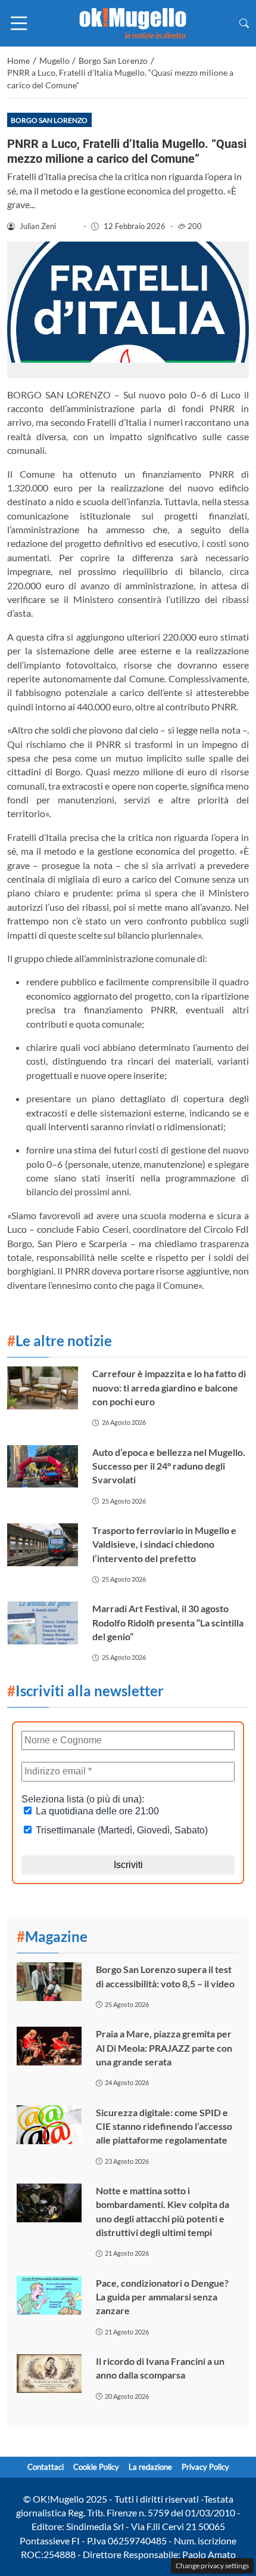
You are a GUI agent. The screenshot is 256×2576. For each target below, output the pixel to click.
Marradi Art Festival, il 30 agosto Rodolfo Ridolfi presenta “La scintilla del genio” (168, 1622)
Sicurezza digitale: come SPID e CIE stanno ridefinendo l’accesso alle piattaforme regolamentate (164, 2126)
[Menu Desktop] (19, 23)
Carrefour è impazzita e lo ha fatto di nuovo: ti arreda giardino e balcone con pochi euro (169, 1387)
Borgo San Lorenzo (49, 120)
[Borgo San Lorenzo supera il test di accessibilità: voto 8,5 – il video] (49, 1982)
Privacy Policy (205, 2467)
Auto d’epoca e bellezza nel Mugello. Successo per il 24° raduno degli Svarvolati (169, 1466)
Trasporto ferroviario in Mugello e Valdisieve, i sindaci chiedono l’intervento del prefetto (164, 1544)
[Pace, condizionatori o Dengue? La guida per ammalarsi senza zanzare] (49, 2295)
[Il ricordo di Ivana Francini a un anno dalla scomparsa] (49, 2374)
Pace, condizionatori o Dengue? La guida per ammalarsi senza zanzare (162, 2297)
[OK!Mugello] (133, 22)
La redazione (150, 2467)
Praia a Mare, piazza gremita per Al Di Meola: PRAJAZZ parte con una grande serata (164, 2048)
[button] (244, 23)
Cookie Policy (96, 2467)
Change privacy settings (212, 2566)
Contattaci (46, 2467)
